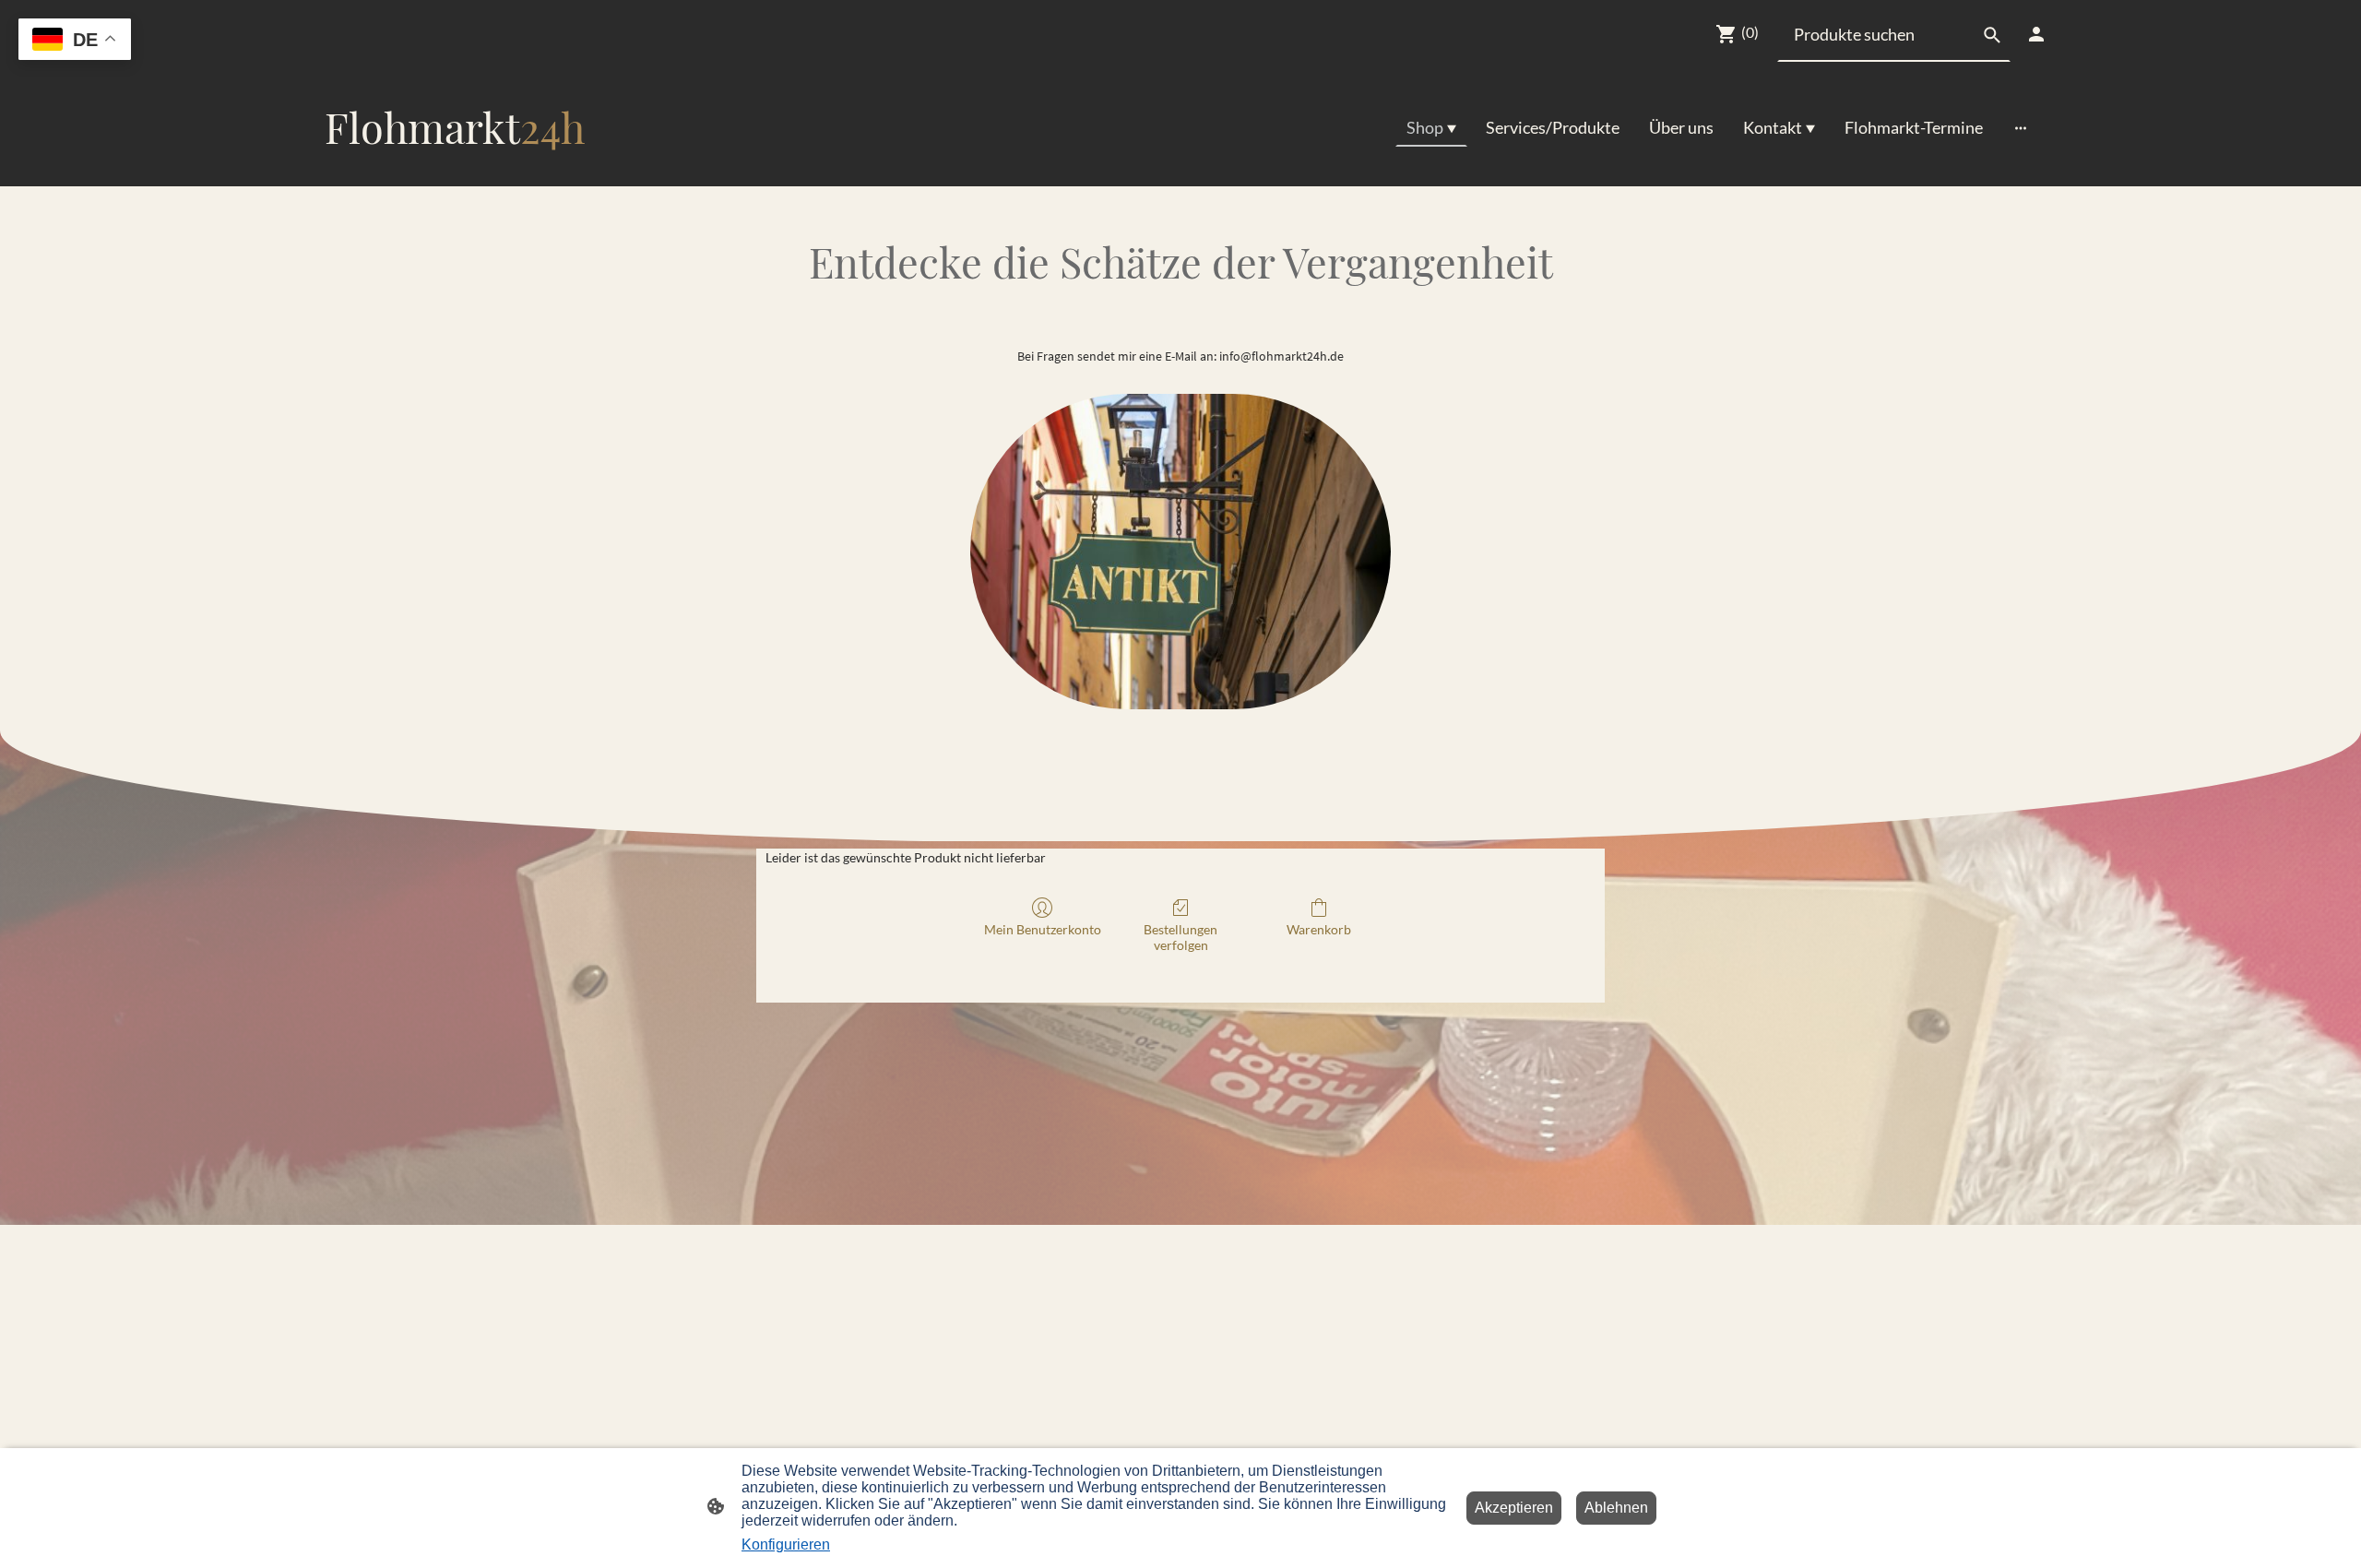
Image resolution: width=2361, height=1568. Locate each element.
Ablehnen (1616, 1508)
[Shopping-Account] (2036, 34)
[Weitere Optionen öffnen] (2021, 128)
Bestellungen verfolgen (1180, 937)
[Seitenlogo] (455, 171)
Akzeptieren (1514, 1508)
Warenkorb (1319, 929)
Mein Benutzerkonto (1043, 929)
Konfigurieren (786, 1544)
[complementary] (75, 41)
